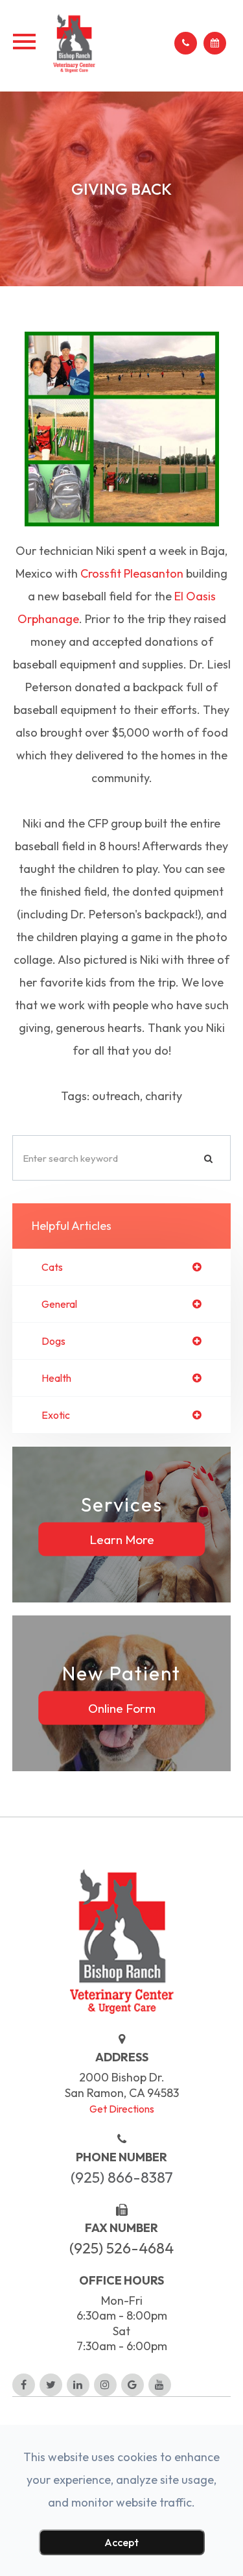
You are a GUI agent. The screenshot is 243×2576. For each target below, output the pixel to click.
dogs (53, 1341)
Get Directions (122, 2109)
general (59, 1304)
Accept (121, 2542)
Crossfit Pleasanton (132, 573)
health (56, 1378)
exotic (56, 1415)
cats (52, 1267)
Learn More (122, 1539)
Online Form (122, 1708)
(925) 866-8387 (122, 2177)
